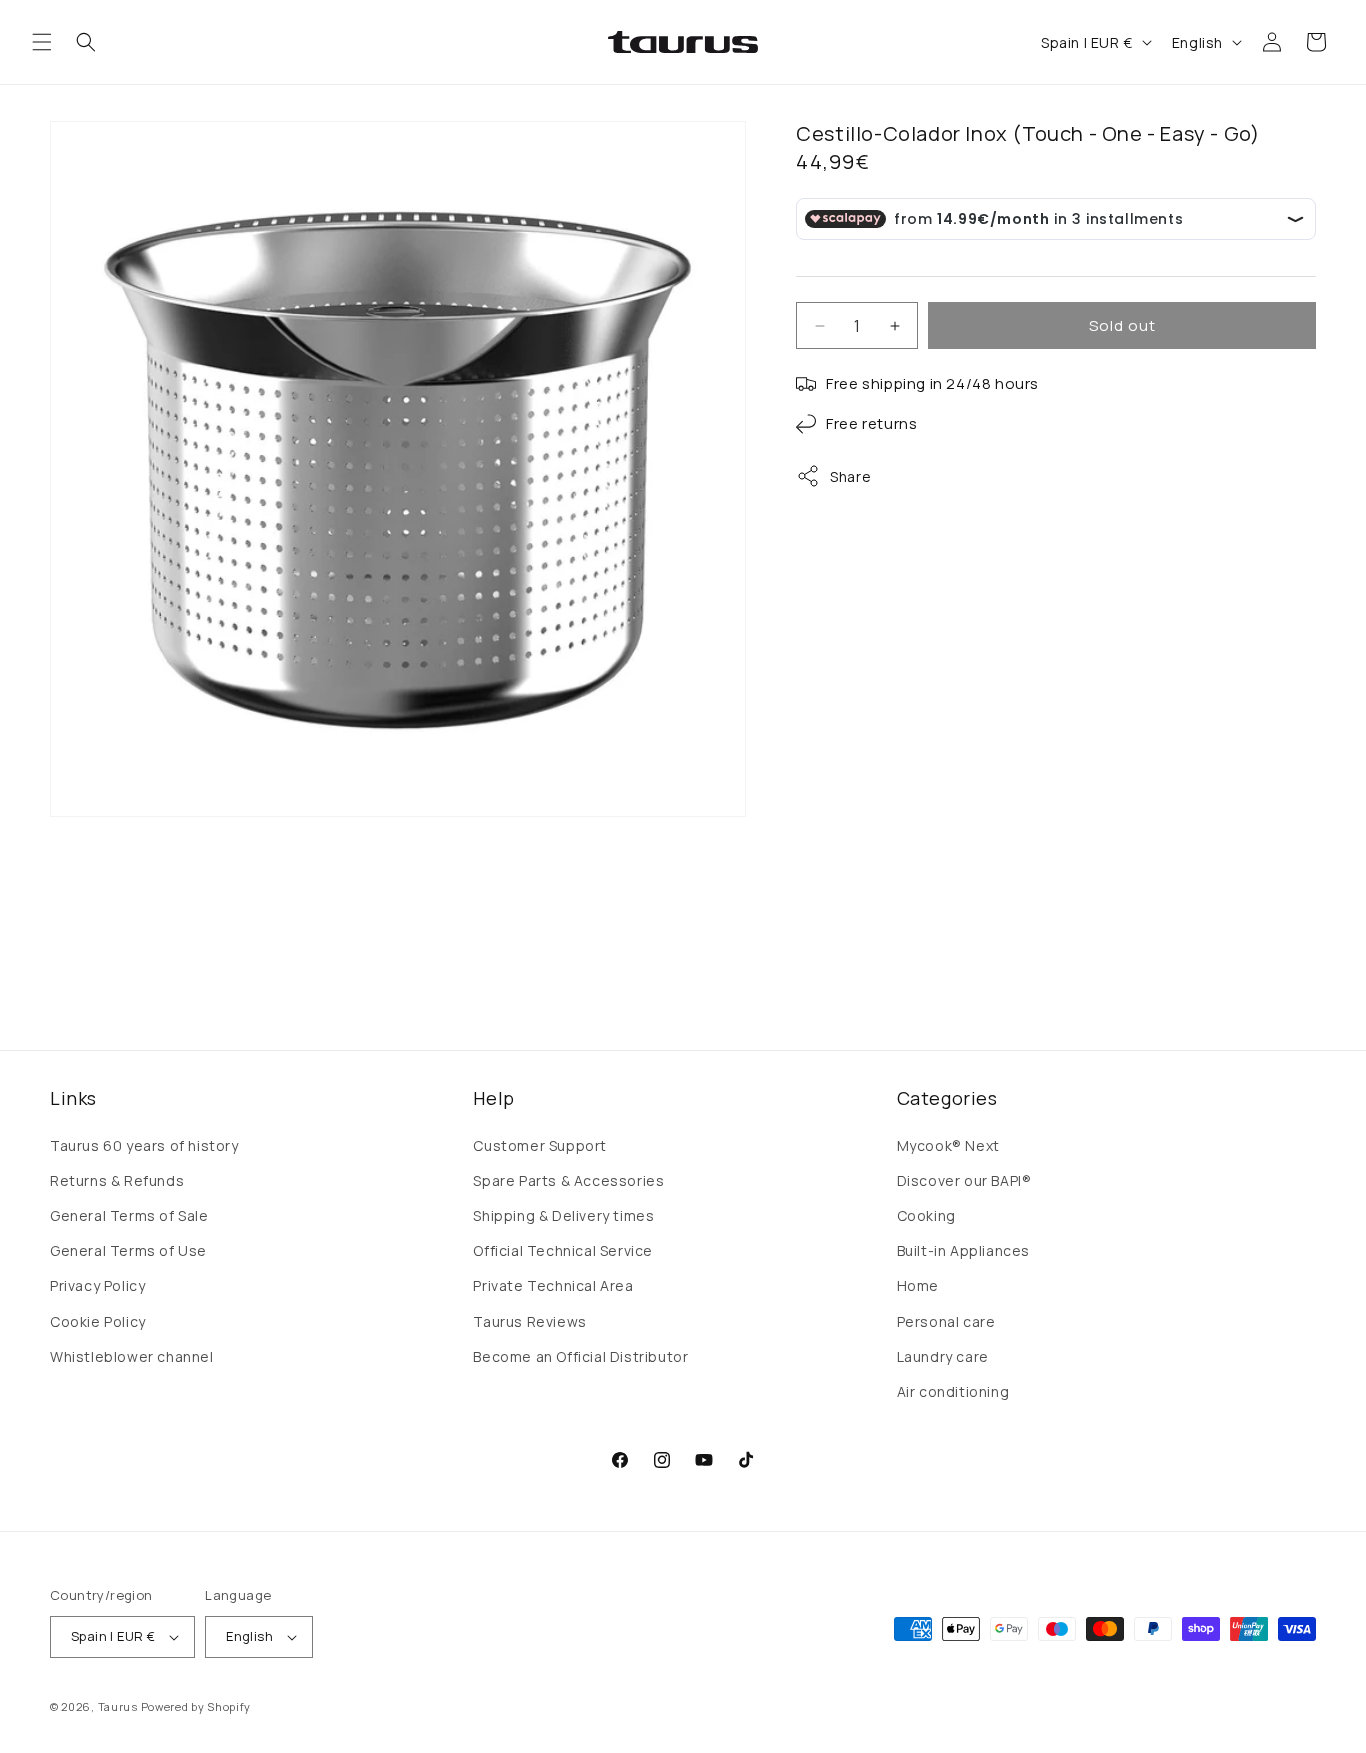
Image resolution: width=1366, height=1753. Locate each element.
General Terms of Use (128, 1250)
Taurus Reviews (529, 1321)
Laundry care (943, 1356)
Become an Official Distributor (580, 1356)
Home (918, 1285)
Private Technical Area (553, 1285)
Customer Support (540, 1145)
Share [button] (850, 476)
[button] (42, 42)
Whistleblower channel (132, 1356)
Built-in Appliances (963, 1250)
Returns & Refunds (117, 1180)
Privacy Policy (97, 1285)
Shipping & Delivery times (563, 1215)
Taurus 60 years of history (144, 1145)
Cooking (926, 1215)
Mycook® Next (948, 1145)
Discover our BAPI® (964, 1180)
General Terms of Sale (129, 1215)
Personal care (946, 1321)
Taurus (118, 1706)
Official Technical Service (563, 1250)
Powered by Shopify (196, 1706)
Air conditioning (953, 1391)
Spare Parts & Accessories (568, 1180)
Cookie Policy (98, 1321)
